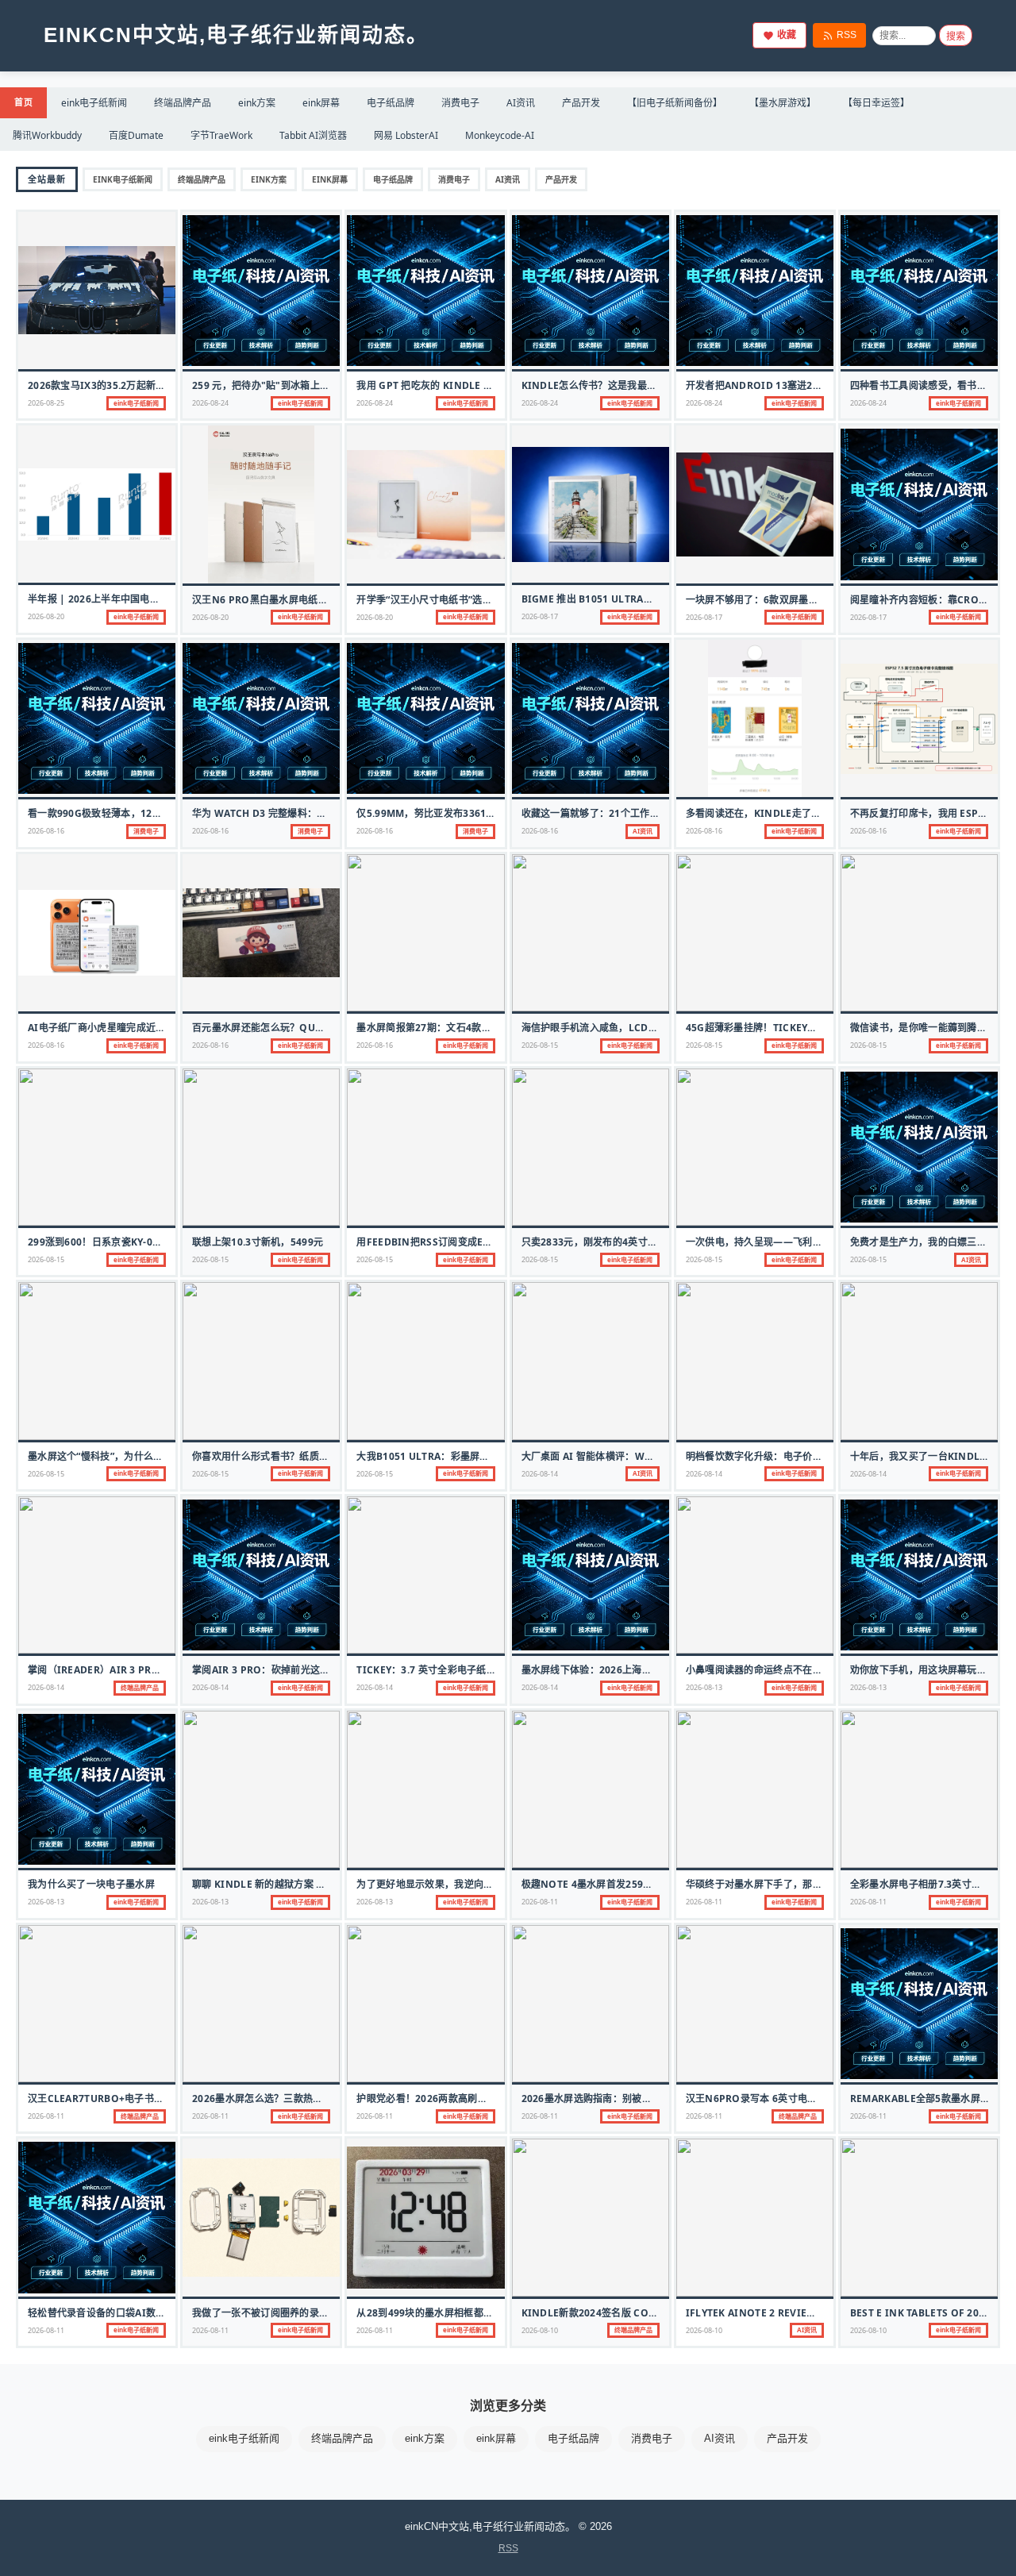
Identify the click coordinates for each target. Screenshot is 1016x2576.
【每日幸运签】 (876, 103)
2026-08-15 (540, 1045)
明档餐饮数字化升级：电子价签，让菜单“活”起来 (793, 1456)
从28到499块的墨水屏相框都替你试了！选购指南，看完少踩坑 (493, 2313)
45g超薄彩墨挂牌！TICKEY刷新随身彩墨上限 (786, 1028)
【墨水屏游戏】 (783, 103)
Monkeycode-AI (500, 135)
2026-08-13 (704, 1687)
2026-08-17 (540, 616)
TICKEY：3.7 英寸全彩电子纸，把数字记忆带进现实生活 (480, 1670)
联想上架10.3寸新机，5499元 (258, 1242)
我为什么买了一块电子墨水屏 (91, 1884)
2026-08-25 (46, 403)
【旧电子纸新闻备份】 (675, 103)
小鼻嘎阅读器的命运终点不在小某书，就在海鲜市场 (798, 1670)
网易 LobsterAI (406, 135)
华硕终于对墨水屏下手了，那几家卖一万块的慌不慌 (798, 1884)
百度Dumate (136, 135)
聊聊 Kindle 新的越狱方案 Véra (267, 1884)
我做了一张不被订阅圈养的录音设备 (270, 2313)
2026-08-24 (210, 403)
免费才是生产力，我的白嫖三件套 (924, 1242)
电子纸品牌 (391, 103)
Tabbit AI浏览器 (313, 135)
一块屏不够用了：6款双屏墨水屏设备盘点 (777, 600)
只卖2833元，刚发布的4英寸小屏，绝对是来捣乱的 (634, 1242)
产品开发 (581, 103)
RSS (847, 35)
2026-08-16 (46, 831)
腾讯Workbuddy (47, 135)
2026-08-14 (540, 1474)
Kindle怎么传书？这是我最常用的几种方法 (619, 385)
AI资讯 (521, 103)
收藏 (787, 35)
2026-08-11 (540, 1902)
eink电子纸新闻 (94, 103)
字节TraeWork (221, 135)
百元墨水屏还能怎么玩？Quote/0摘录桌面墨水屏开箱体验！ (327, 1028)
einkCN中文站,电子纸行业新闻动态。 (236, 35)
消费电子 (460, 103)
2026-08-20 (46, 616)
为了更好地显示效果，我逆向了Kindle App (455, 1884)
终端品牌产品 (183, 103)
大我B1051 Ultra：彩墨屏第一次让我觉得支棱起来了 (477, 1456)
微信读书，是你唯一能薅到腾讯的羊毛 (933, 1028)
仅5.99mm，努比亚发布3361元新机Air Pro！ (461, 813)
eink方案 (257, 103)
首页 (23, 102)
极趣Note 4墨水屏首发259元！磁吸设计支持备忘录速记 (646, 1884)
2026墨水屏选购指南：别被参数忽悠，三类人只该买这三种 (650, 2099)
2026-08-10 (540, 2330)
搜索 (956, 37)
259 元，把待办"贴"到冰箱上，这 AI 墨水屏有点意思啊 (313, 385)
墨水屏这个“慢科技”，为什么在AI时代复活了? (128, 1456)
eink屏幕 (321, 103)
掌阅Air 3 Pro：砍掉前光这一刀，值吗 (281, 1670)
